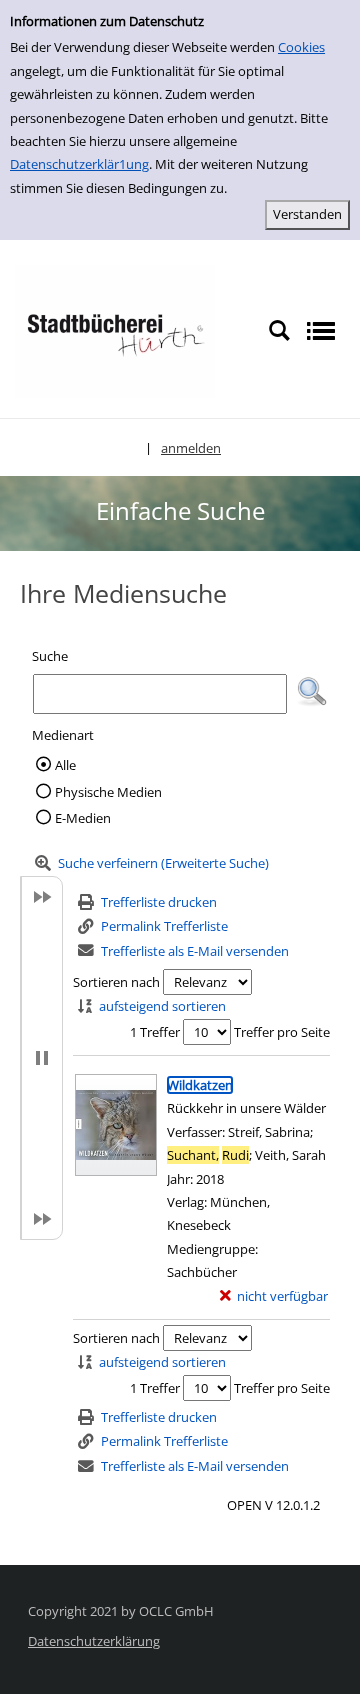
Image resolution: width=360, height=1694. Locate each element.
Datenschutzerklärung (94, 1641)
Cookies (301, 47)
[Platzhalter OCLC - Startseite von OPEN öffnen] (115, 330)
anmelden (191, 448)
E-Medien (83, 818)
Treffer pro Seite (282, 1032)
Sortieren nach (116, 982)
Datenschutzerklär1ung (79, 164)
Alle (65, 765)
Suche (50, 656)
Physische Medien (108, 792)
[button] (312, 692)
